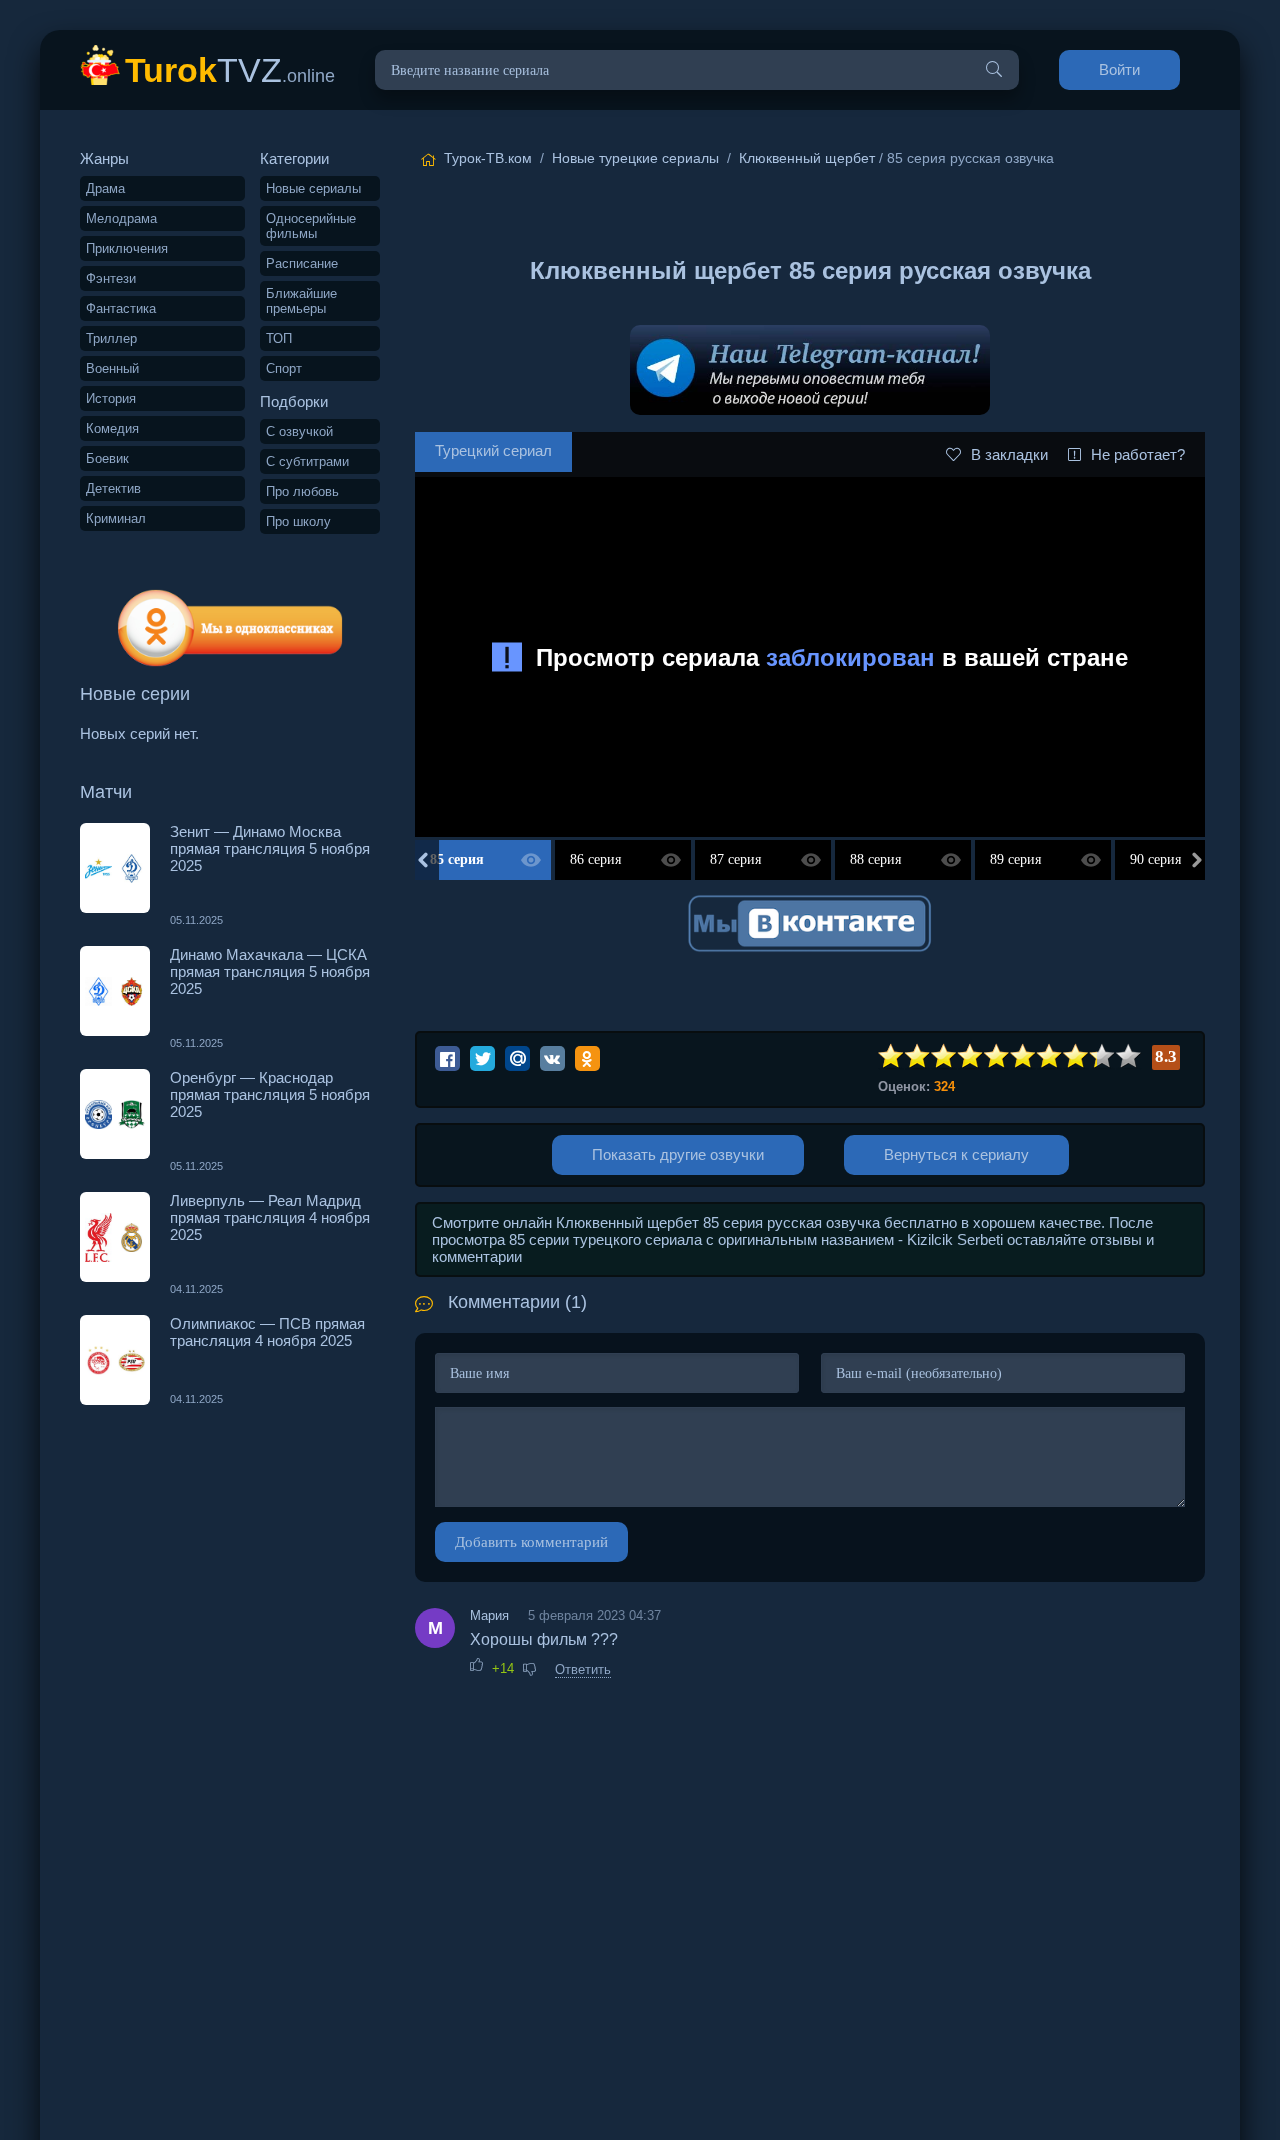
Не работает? (1138, 454)
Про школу (298, 521)
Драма (105, 188)
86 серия (595, 859)
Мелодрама (121, 218)
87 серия (735, 859)
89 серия (1015, 859)
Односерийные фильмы (311, 226)
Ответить (583, 1669)
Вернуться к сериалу (956, 1154)
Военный (112, 368)
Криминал (116, 518)
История (111, 398)
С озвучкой (299, 431)
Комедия (112, 428)
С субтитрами (307, 461)
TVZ (230, 70)
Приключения (127, 248)
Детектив (113, 488)
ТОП (279, 338)
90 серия (1155, 859)
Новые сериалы (313, 188)
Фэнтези (111, 278)
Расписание (302, 263)
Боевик (107, 458)
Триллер (111, 338)
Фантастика (121, 308)
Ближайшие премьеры (301, 301)
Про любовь (302, 491)
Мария (489, 1615)
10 (1129, 1056)
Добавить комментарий (531, 1542)
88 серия (875, 859)
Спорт (284, 368)
